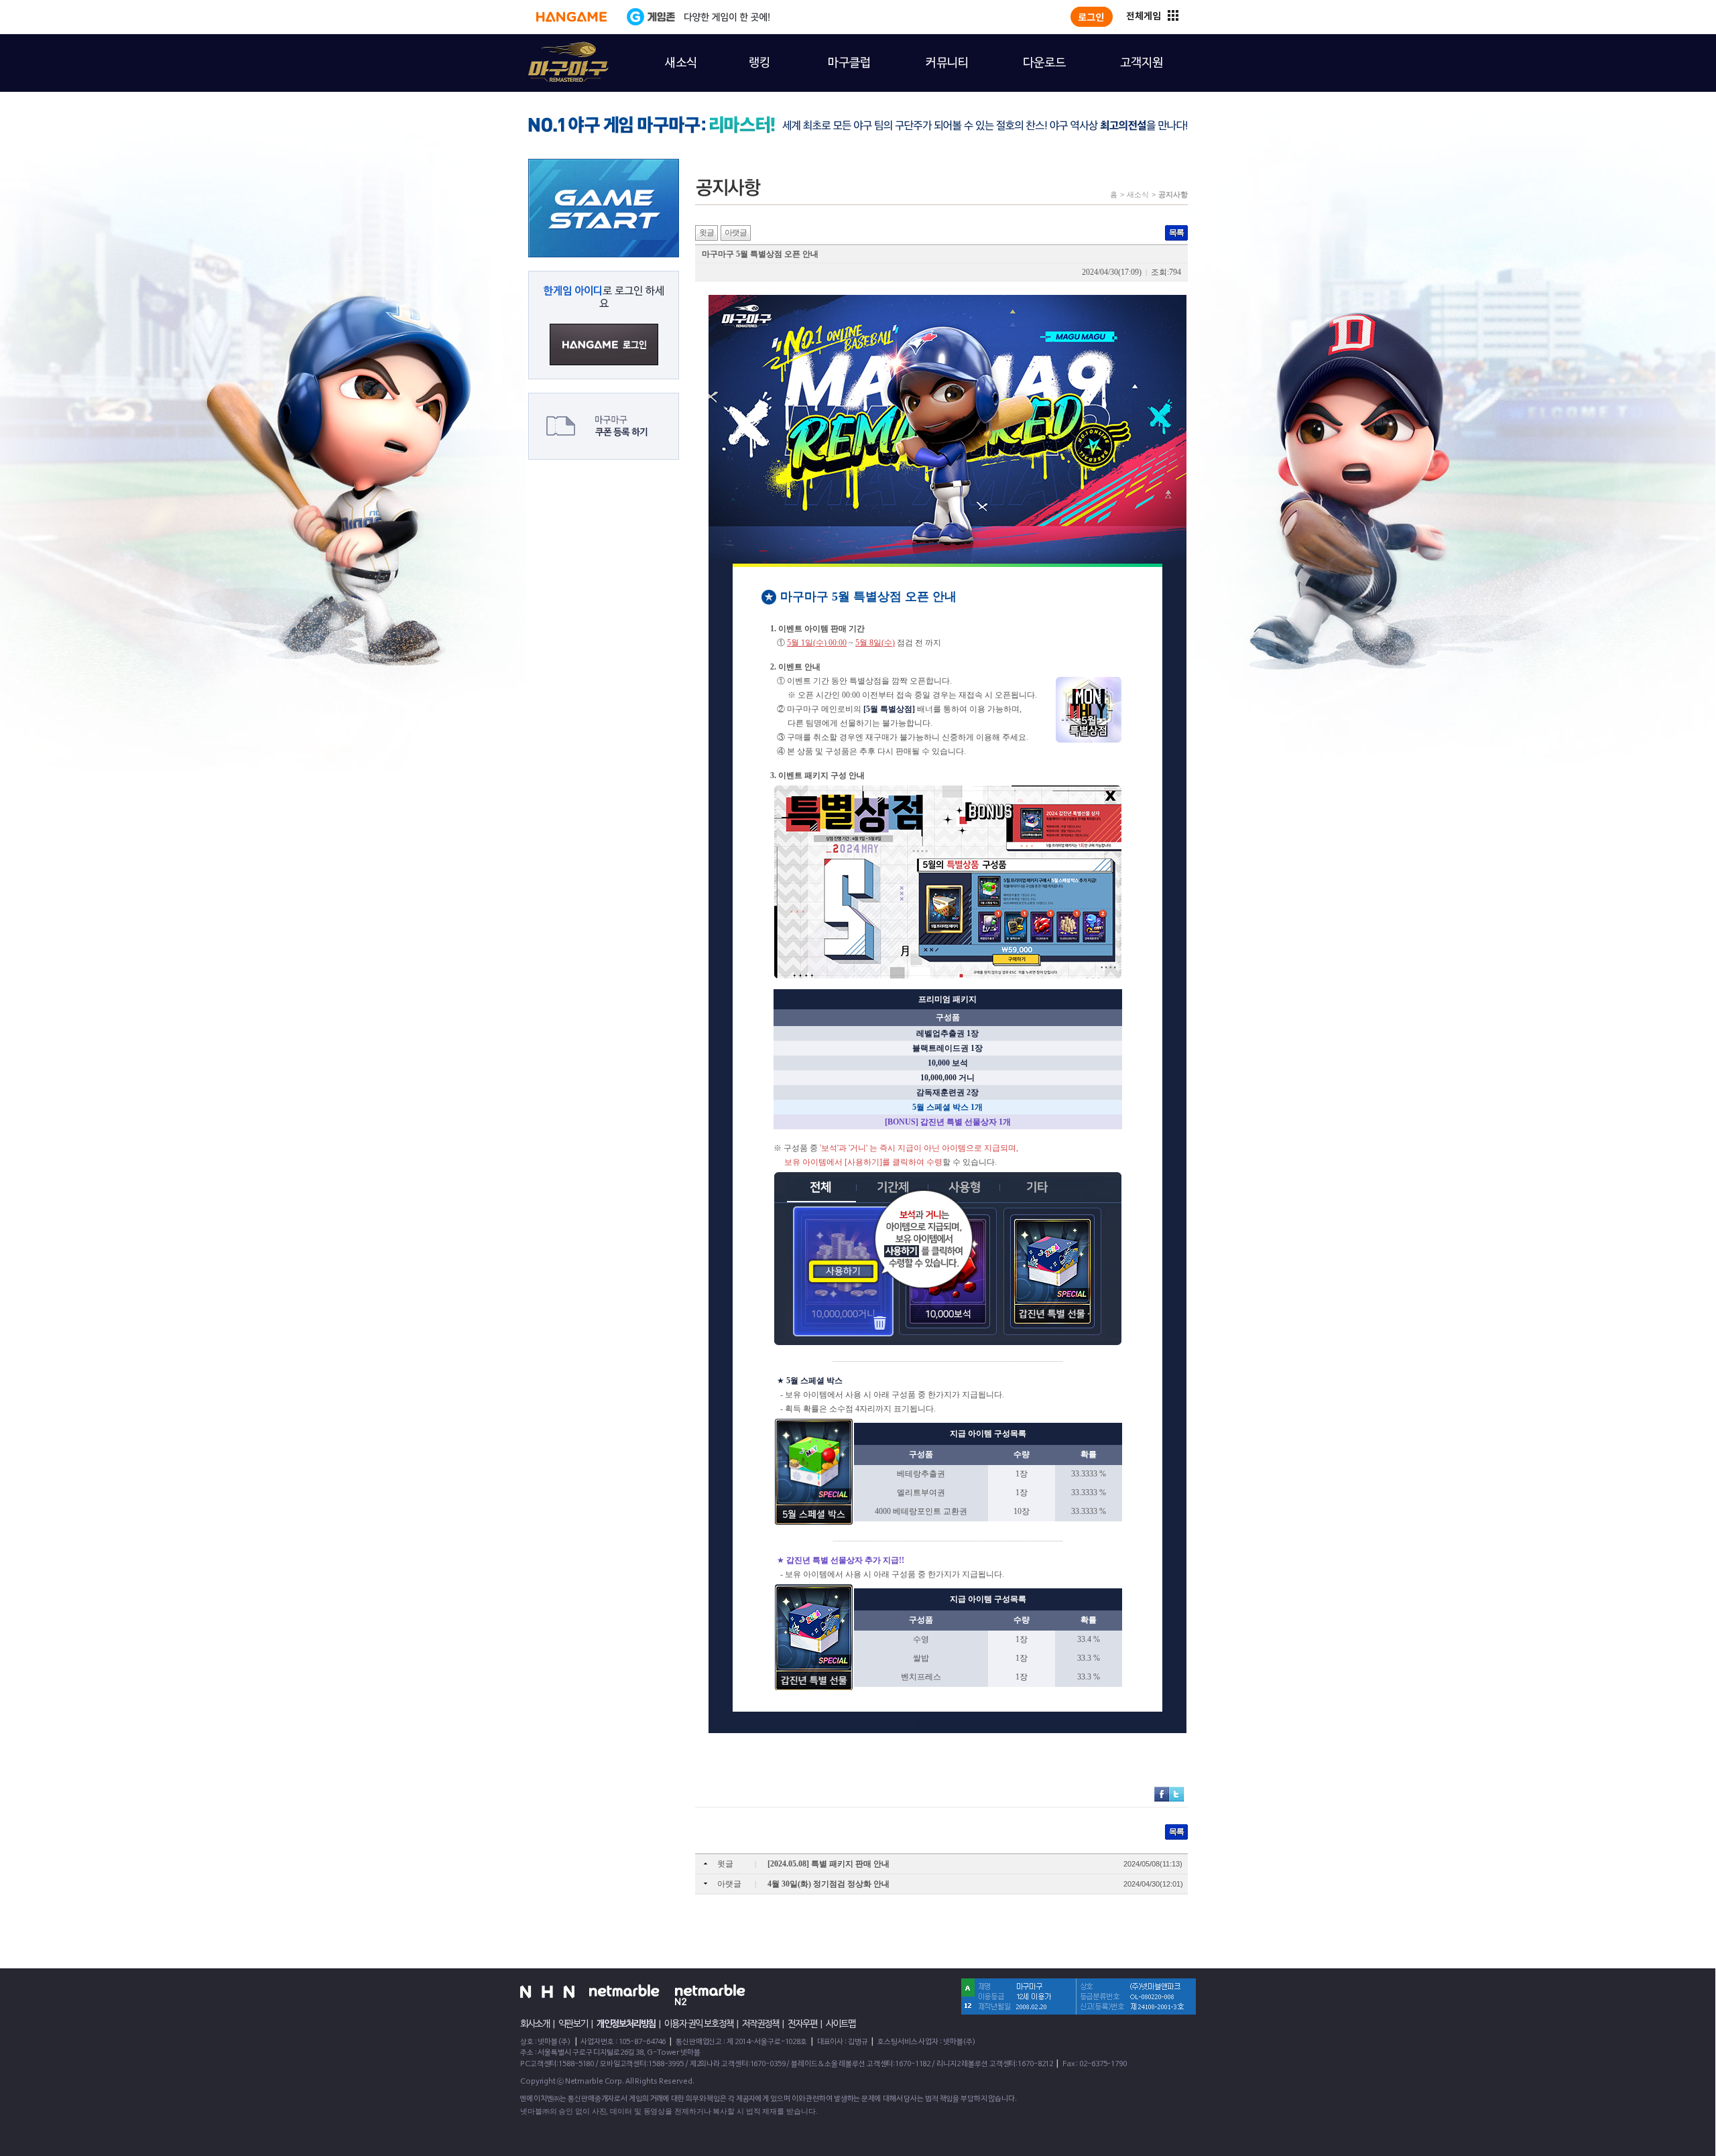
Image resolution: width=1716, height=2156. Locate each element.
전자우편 (802, 2024)
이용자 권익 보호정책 (699, 2024)
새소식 (1138, 194)
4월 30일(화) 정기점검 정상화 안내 (829, 1884)
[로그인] (1092, 17)
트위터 (1176, 1794)
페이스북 (1162, 1794)
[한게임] (571, 17)
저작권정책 (760, 2024)
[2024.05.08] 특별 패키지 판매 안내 (829, 1864)
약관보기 (573, 2024)
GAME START (604, 208)
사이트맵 (841, 2024)
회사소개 (535, 2024)
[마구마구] (560, 54)
